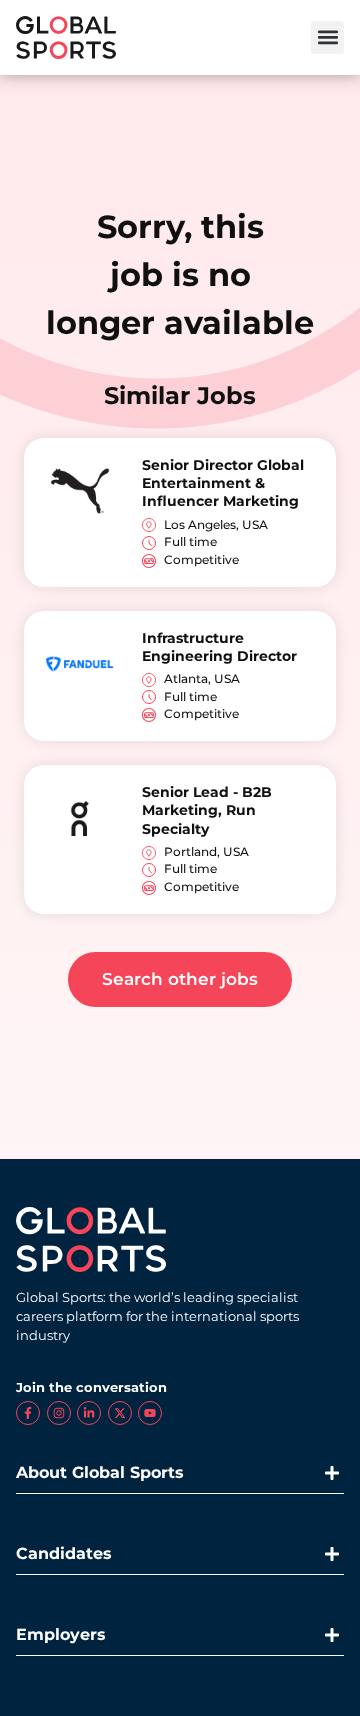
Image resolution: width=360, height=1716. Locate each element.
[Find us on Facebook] (28, 1413)
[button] (327, 37)
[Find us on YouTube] (150, 1413)
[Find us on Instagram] (59, 1413)
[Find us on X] (120, 1413)
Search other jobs (180, 979)
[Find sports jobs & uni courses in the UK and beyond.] (66, 37)
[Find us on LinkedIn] (89, 1413)
